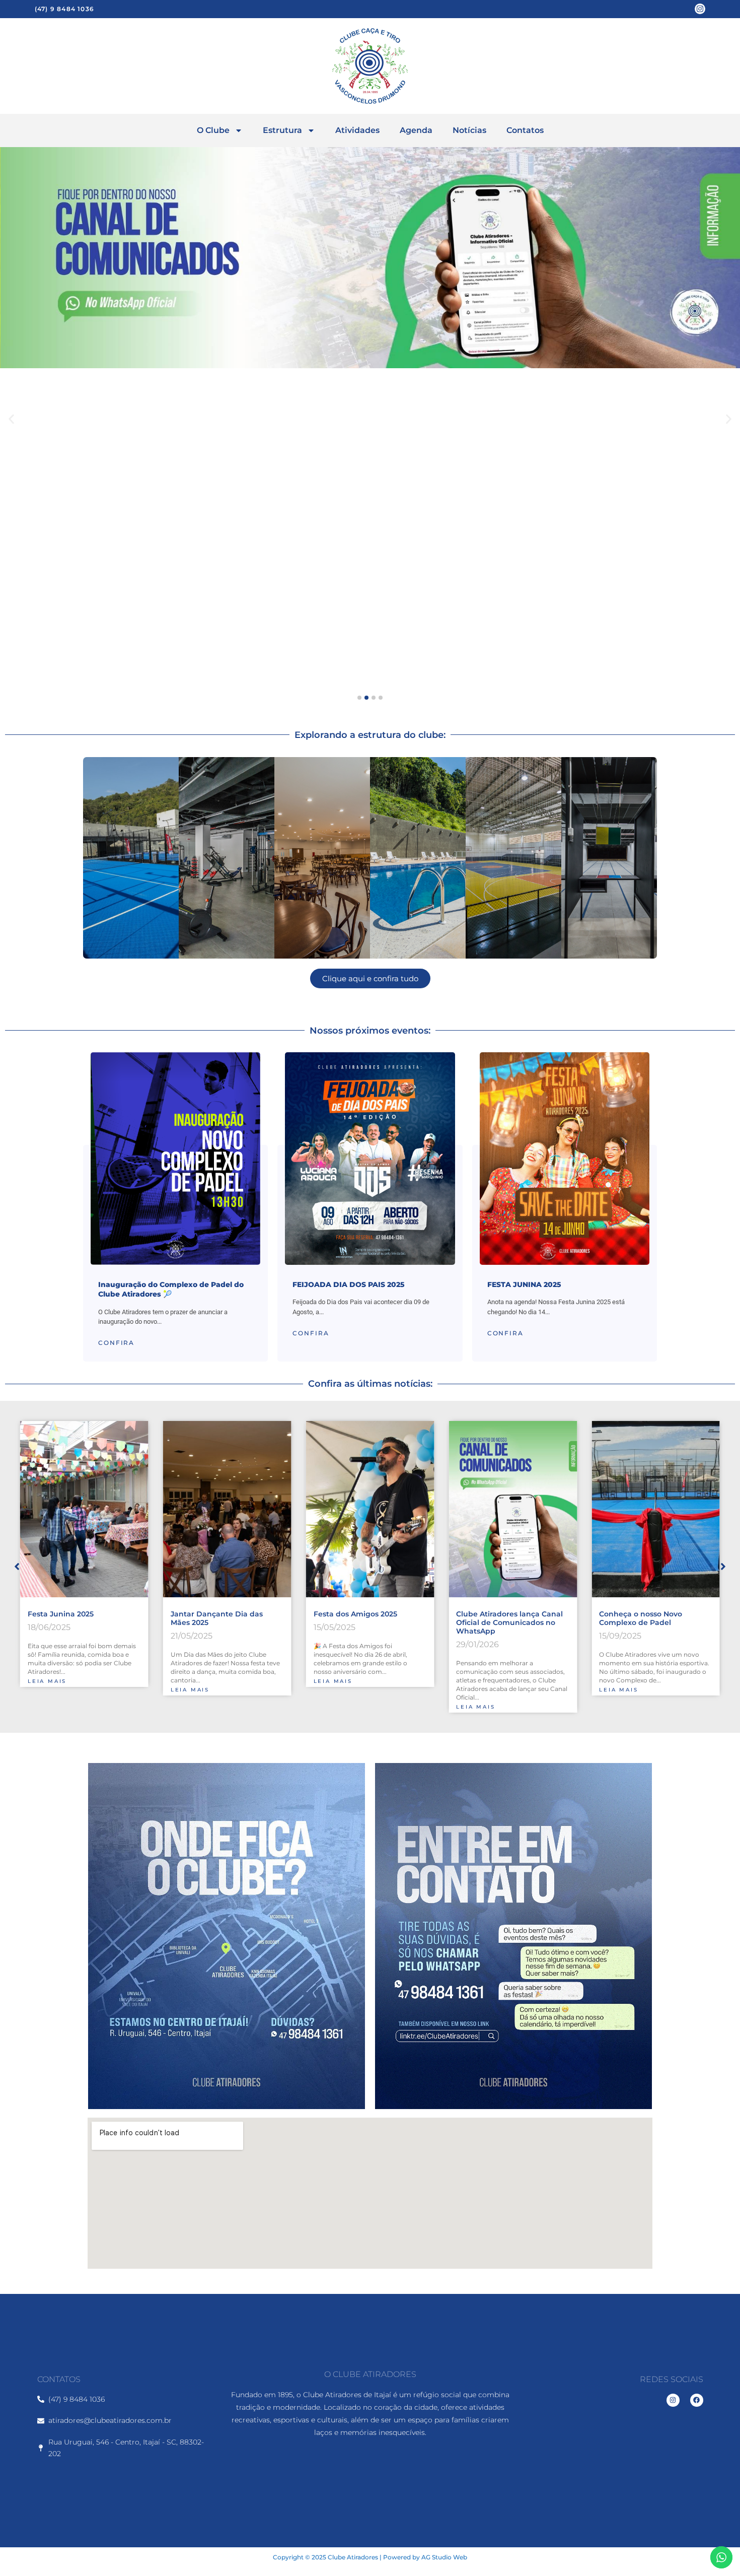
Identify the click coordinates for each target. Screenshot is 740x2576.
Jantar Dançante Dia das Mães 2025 (74, 1618)
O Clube (213, 130)
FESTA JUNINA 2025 (524, 1284)
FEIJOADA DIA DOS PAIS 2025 (349, 1284)
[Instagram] (700, 9)
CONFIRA (116, 1343)
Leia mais (47, 1690)
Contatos (525, 130)
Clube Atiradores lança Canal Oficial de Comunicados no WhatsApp (367, 1622)
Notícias (469, 130)
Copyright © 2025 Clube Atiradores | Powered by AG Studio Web (370, 2557)
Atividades (357, 130)
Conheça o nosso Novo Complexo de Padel (498, 1618)
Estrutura (282, 130)
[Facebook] (697, 2400)
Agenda (416, 130)
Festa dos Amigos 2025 (212, 1614)
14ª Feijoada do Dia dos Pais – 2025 (653, 1618)
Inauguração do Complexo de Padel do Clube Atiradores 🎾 (171, 1290)
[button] (11, 419)
